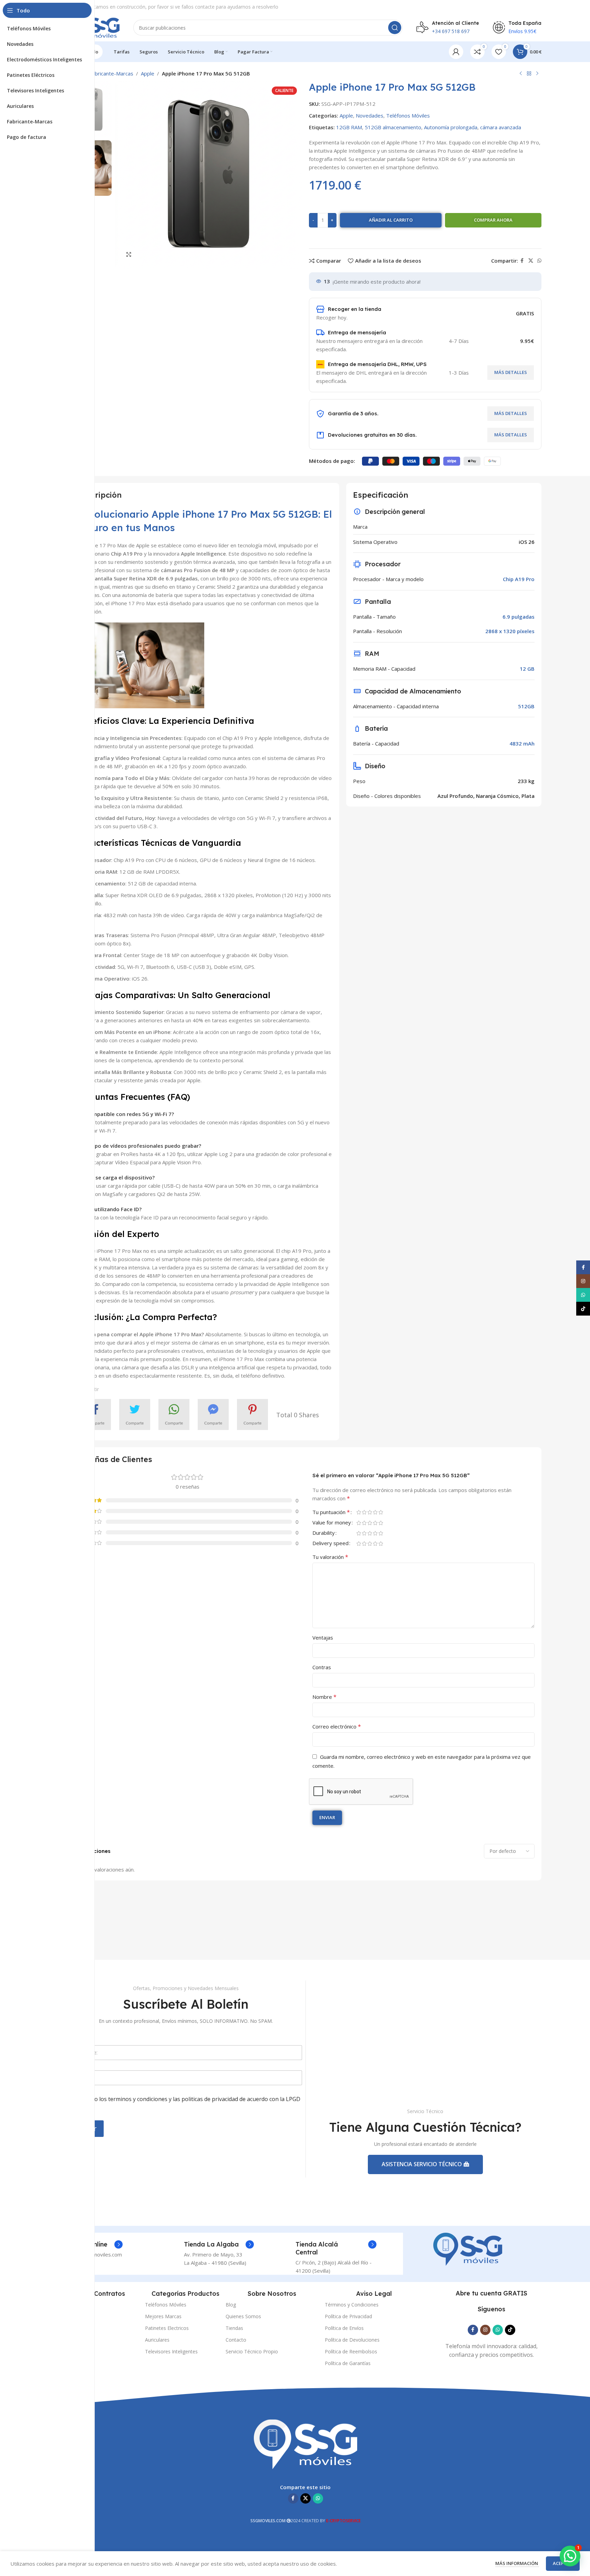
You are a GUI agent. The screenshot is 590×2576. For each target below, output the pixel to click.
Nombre (324, 1697)
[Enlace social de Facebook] (522, 261)
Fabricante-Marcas (111, 73)
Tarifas (66, 2305)
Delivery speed (330, 1544)
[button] (570, 2556)
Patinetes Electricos (167, 2328)
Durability (324, 1533)
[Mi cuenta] (456, 52)
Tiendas (234, 2328)
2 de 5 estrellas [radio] (364, 1512)
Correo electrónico (337, 1726)
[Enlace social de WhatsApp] (539, 261)
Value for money (332, 1523)
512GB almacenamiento (393, 127)
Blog (231, 2305)
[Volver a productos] (529, 74)
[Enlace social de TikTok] (510, 2330)
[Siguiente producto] (537, 74)
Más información (517, 2563)
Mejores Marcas (163, 2316)
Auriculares (157, 2340)
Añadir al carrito (391, 220)
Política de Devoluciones (352, 2340)
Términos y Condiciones (352, 2305)
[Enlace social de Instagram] (485, 2330)
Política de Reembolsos (351, 2351)
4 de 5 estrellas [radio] (375, 1512)
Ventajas (323, 1637)
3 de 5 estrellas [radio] (370, 1512)
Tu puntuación (331, 1513)
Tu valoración (330, 1557)
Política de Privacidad (348, 2316)
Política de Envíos (344, 2328)
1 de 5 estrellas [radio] (359, 1512)
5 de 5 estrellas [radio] (381, 1512)
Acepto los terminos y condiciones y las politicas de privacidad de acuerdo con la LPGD (190, 2103)
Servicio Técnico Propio (252, 2351)
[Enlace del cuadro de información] (219, 2244)
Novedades (370, 115)
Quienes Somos (243, 2316)
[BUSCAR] (395, 28)
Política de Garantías (348, 2363)
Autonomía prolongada (451, 127)
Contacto (236, 2340)
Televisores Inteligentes (171, 2351)
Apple (148, 73)
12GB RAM (349, 127)
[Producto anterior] (521, 74)
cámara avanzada (501, 127)
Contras (322, 1667)
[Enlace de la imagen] (468, 2249)
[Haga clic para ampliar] (129, 254)
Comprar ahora (493, 220)
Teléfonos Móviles (408, 115)
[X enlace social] (531, 261)
